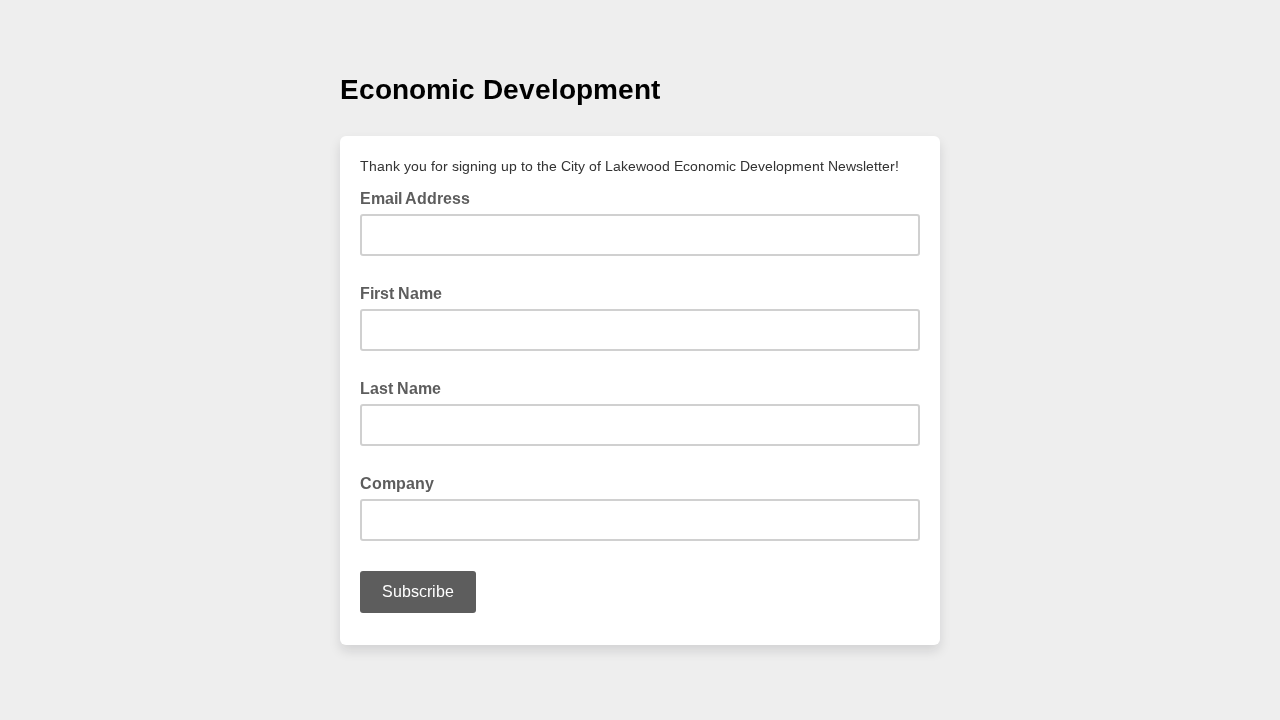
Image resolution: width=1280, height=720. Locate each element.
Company (397, 483)
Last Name (400, 388)
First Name (401, 293)
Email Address (421, 197)
